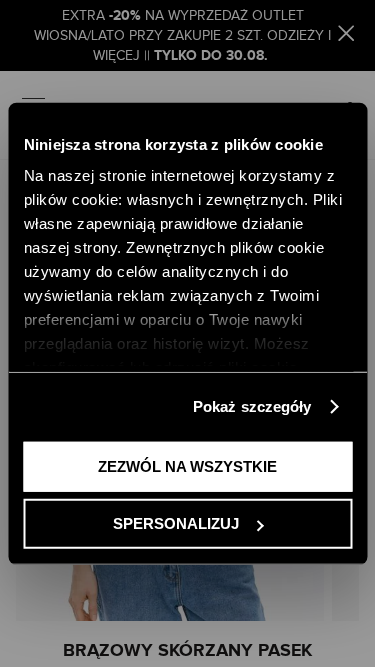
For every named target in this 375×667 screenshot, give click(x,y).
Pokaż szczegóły (252, 406)
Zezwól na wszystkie (187, 465)
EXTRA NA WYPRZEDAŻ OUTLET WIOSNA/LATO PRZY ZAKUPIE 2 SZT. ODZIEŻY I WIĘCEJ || (182, 36)
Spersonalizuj (176, 523)
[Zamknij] (346, 36)
